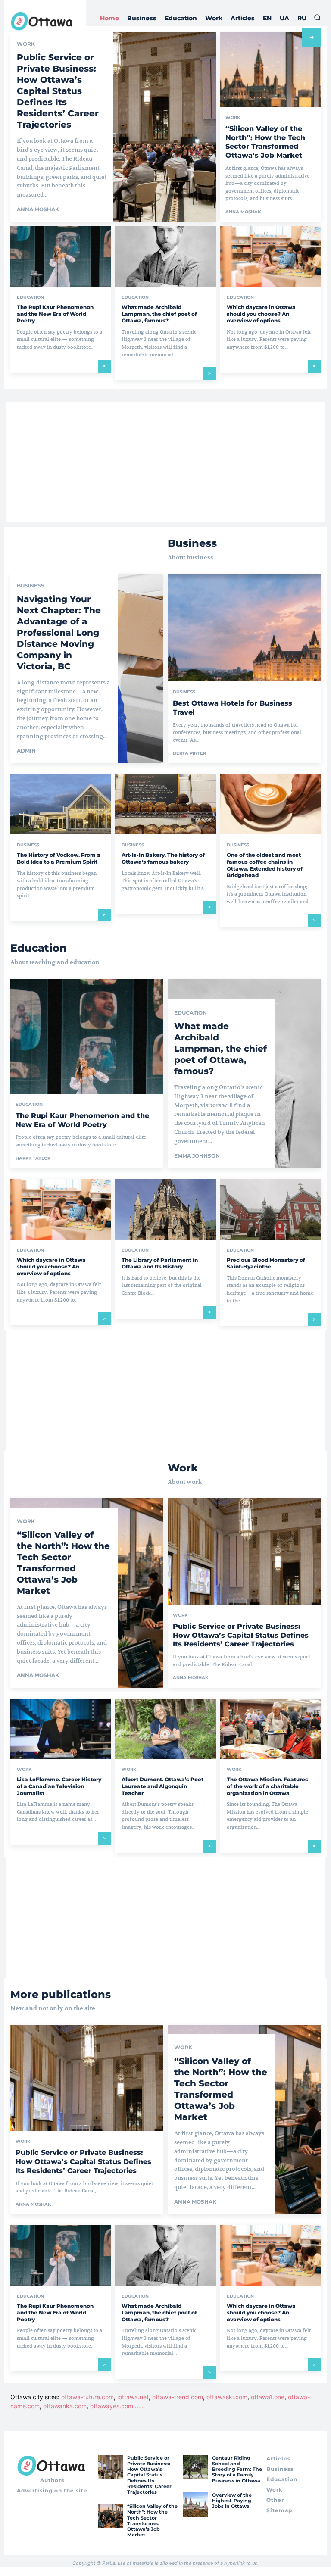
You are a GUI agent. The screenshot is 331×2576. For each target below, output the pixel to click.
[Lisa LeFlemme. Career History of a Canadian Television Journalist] (61, 1729)
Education (30, 297)
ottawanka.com (65, 2406)
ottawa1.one (268, 2397)
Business (31, 586)
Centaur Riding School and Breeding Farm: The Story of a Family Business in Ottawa (237, 2469)
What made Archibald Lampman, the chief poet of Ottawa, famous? (159, 314)
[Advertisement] (165, 462)
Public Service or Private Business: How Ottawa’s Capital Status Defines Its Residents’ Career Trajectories (58, 91)
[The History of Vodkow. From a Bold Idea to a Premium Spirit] (61, 804)
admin (26, 751)
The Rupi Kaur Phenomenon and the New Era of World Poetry (55, 314)
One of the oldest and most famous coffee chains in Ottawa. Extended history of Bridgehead (265, 865)
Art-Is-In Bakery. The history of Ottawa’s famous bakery (163, 858)
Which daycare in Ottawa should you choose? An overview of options (261, 314)
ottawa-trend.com (178, 2397)
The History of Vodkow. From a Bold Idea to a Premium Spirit (59, 858)
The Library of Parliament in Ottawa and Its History (160, 1263)
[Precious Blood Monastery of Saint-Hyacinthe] (270, 1209)
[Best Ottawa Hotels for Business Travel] (244, 668)
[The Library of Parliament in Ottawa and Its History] (165, 1209)
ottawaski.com (227, 2397)
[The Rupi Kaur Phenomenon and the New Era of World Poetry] (61, 256)
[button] (317, 17)
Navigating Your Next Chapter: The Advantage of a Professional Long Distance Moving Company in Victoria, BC (59, 633)
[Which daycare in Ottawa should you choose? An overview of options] (270, 256)
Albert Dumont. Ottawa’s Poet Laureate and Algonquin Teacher (162, 1786)
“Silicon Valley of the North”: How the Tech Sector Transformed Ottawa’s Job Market (265, 142)
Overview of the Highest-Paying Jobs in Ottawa (232, 2501)
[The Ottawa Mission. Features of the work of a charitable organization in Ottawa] (270, 1729)
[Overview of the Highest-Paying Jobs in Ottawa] (195, 2504)
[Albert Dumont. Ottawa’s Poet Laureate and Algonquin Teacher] (165, 1729)
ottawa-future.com (87, 2397)
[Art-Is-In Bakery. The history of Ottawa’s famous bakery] (165, 804)
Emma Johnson (197, 1156)
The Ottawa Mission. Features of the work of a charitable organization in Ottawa (267, 1786)
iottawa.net (133, 2397)
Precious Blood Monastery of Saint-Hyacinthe (266, 1263)
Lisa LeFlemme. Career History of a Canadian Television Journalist (59, 1786)
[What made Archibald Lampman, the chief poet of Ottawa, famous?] (165, 256)
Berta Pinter (189, 753)
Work (233, 118)
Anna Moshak (38, 209)
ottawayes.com (112, 2406)
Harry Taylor (33, 1158)
